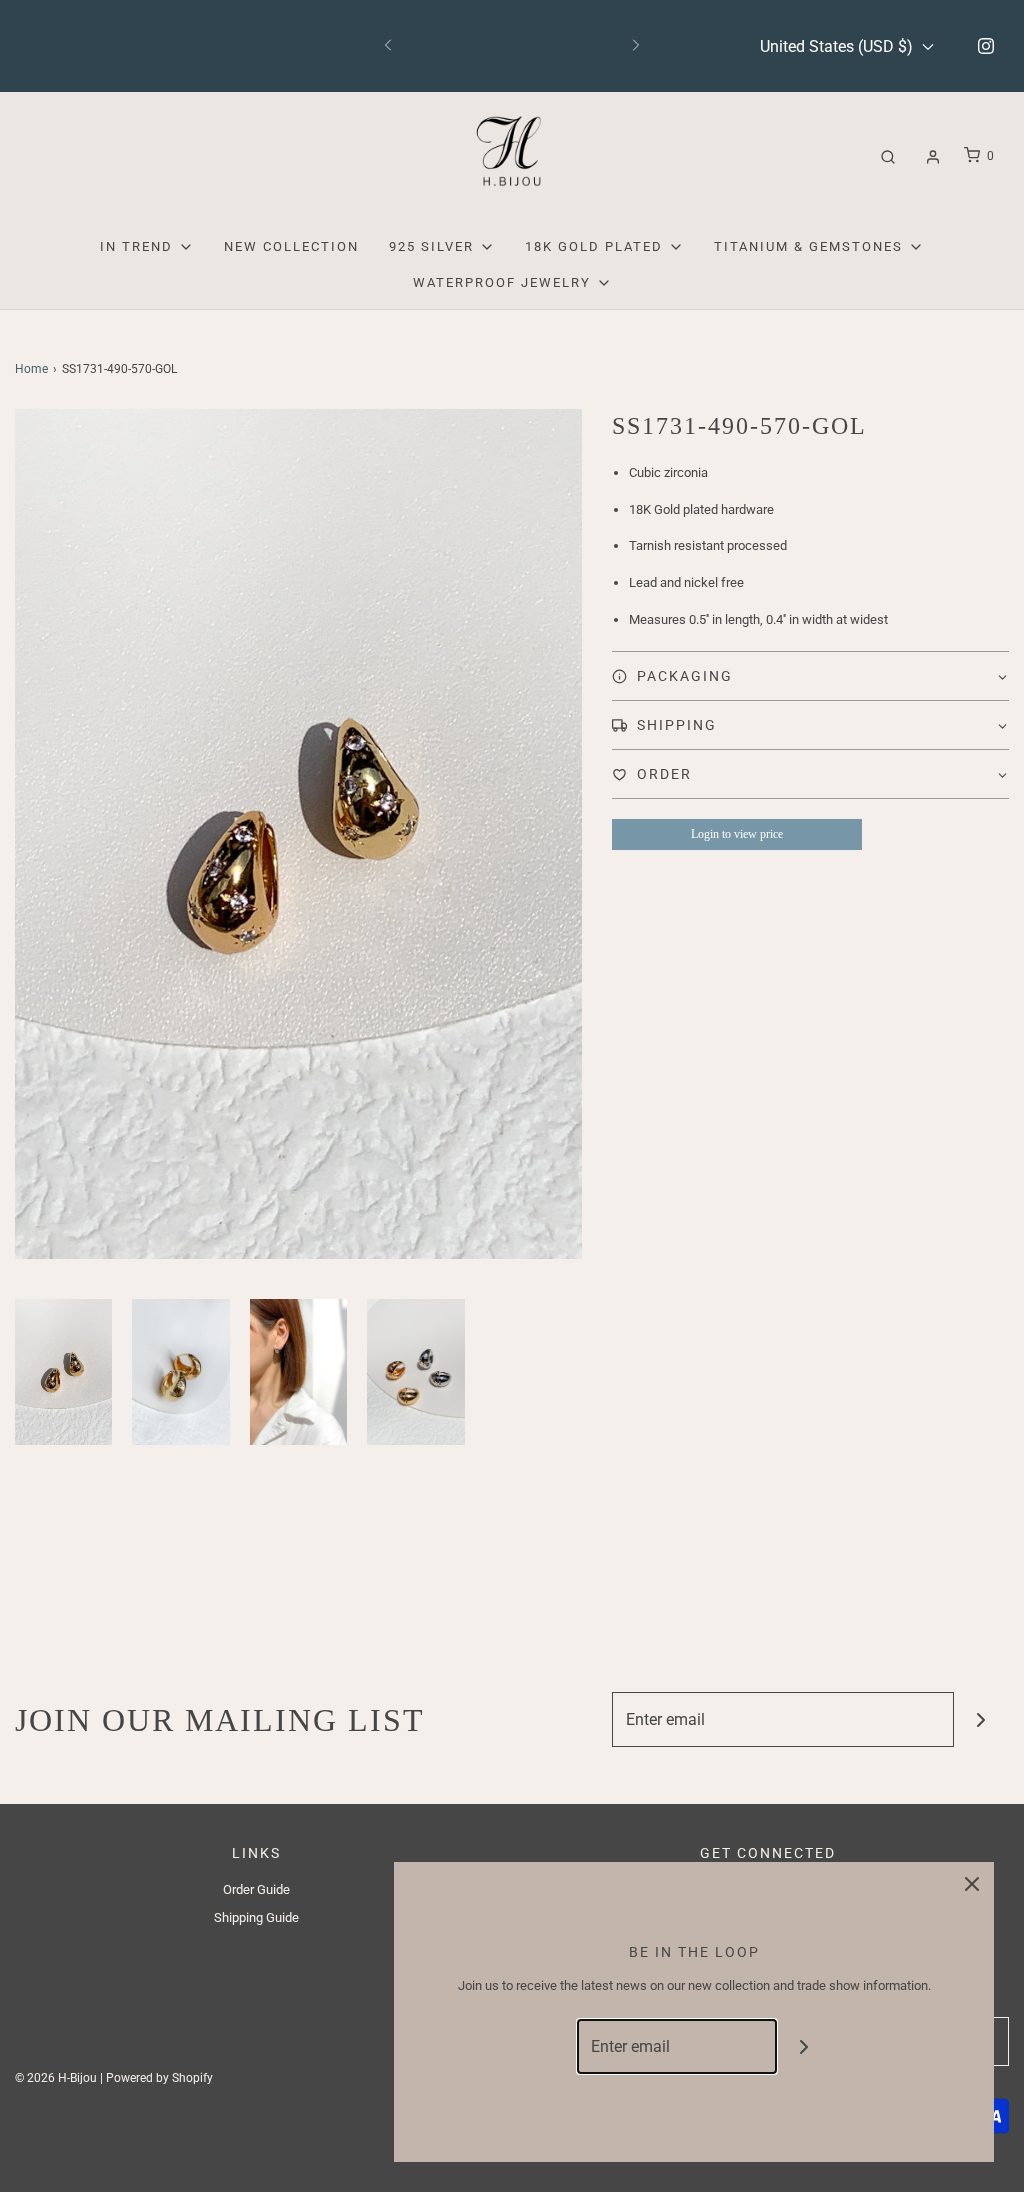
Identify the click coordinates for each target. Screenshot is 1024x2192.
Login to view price (737, 834)
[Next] (636, 46)
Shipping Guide (256, 1917)
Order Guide (256, 1889)
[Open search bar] (888, 156)
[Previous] (388, 46)
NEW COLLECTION (291, 246)
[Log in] (933, 157)
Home (31, 369)
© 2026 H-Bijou (56, 2078)
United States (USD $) (838, 46)
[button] (63, 1372)
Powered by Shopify (159, 2078)
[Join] (981, 1719)
